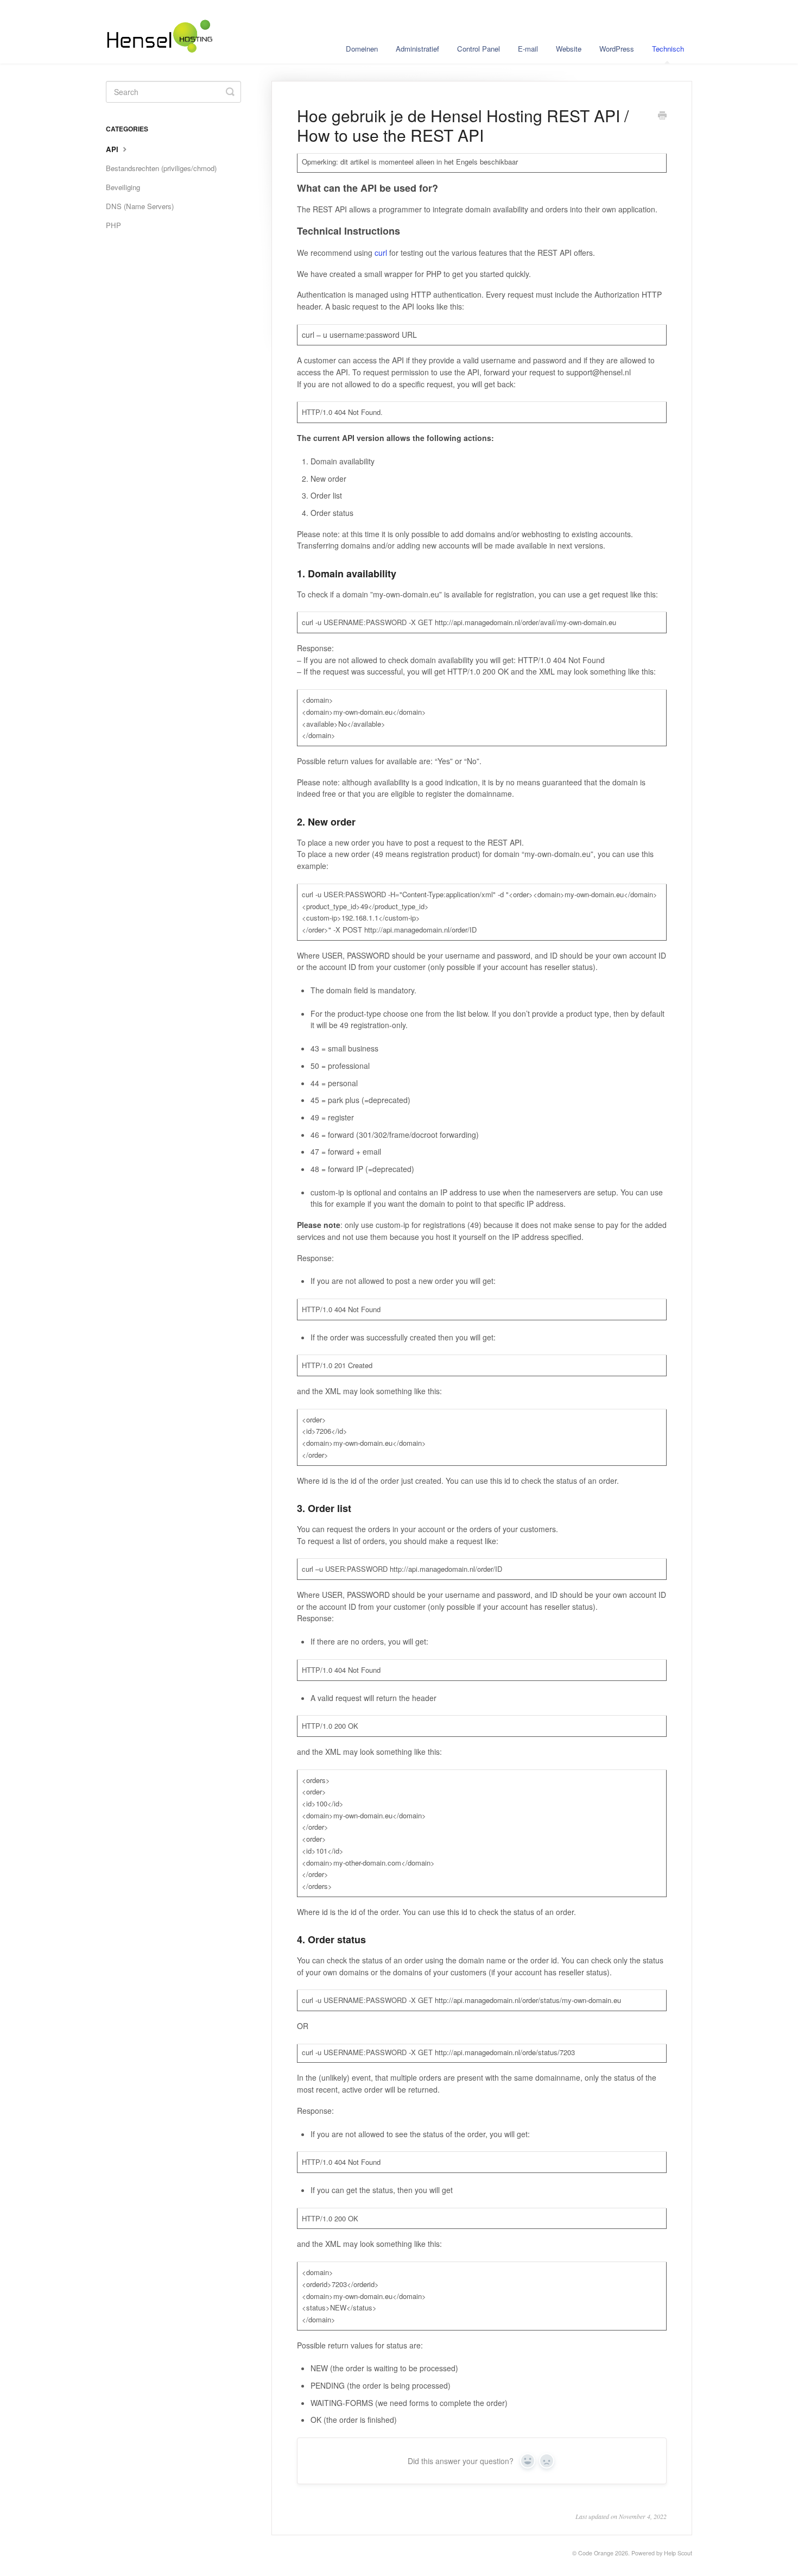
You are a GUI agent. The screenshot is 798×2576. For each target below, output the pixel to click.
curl (381, 253)
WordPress (617, 49)
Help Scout (678, 2553)
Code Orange (596, 2553)
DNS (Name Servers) (140, 206)
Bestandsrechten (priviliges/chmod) (161, 168)
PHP (113, 225)
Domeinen (362, 49)
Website (569, 49)
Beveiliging (123, 187)
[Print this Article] (662, 116)
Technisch (668, 49)
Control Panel (479, 49)
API (113, 149)
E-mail (528, 49)
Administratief (417, 49)
